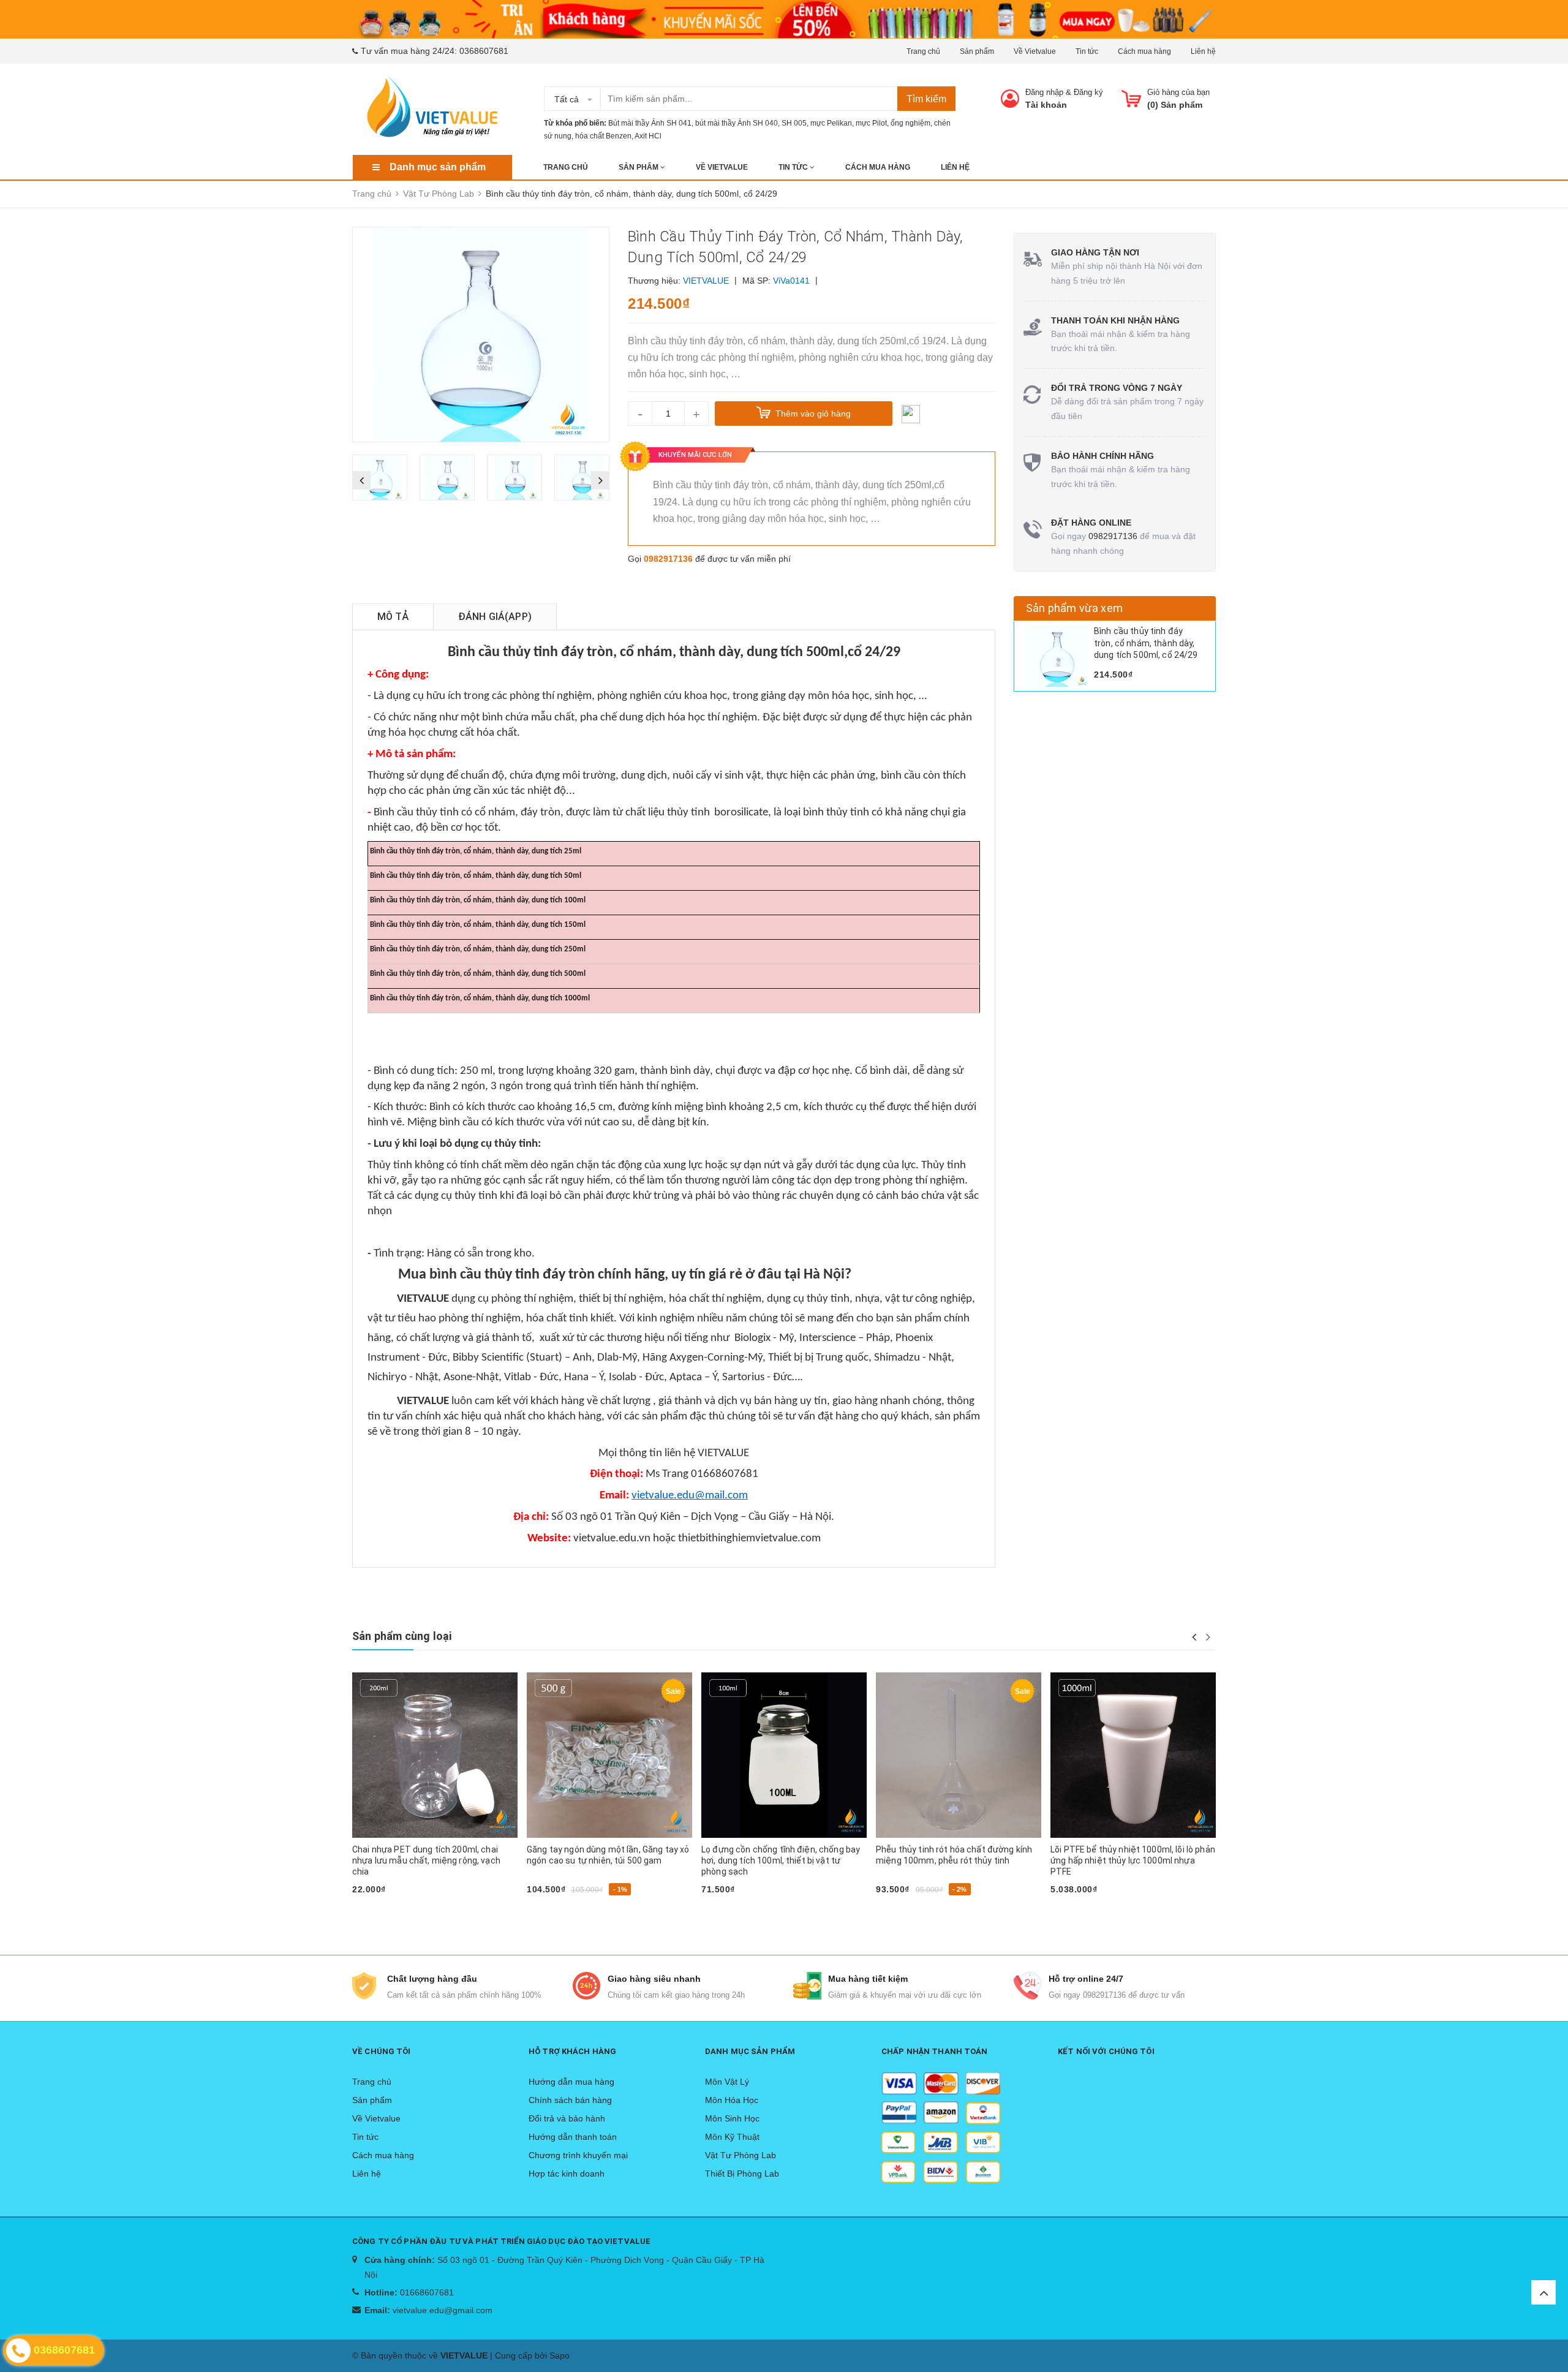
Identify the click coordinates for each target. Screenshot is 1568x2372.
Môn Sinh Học (732, 2118)
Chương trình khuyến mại (578, 2155)
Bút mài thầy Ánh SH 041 (650, 123)
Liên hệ (1203, 51)
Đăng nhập (1044, 92)
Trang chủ (923, 51)
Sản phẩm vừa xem (1074, 608)
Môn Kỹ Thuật (732, 2137)
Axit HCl (648, 136)
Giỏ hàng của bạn (1178, 92)
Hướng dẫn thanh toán (573, 2137)
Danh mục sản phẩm (438, 167)
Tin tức (1087, 51)
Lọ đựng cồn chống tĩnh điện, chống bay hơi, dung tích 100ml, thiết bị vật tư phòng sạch (781, 1860)
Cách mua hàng (1144, 51)
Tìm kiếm (926, 99)
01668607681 (427, 2292)
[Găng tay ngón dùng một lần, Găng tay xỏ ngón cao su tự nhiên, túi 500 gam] (609, 1755)
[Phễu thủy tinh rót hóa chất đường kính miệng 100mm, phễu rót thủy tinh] (959, 1755)
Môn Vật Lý (727, 2082)
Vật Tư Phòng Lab (741, 2155)
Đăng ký (1088, 92)
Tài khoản (1046, 105)
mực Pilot (871, 123)
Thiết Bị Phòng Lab (742, 2174)
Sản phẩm (977, 51)
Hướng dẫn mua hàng (571, 2082)
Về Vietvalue (1035, 51)
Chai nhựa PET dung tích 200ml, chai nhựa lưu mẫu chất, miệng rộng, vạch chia (426, 1860)
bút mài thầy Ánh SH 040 (737, 123)
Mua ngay (378, 1909)
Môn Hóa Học (732, 2100)
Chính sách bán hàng (570, 2100)
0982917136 (668, 559)
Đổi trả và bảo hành (567, 2118)
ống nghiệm (910, 123)
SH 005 (794, 123)
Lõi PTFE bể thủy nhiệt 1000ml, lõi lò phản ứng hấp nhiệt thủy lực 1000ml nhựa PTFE (1133, 1860)
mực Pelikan (831, 123)
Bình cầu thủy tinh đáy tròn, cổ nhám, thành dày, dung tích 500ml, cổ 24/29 (1146, 643)
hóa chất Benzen (603, 136)
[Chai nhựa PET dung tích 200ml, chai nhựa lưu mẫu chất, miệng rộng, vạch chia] (435, 1755)
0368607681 (484, 51)
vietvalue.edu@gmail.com (443, 2310)
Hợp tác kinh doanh (567, 2174)
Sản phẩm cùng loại (402, 1636)
